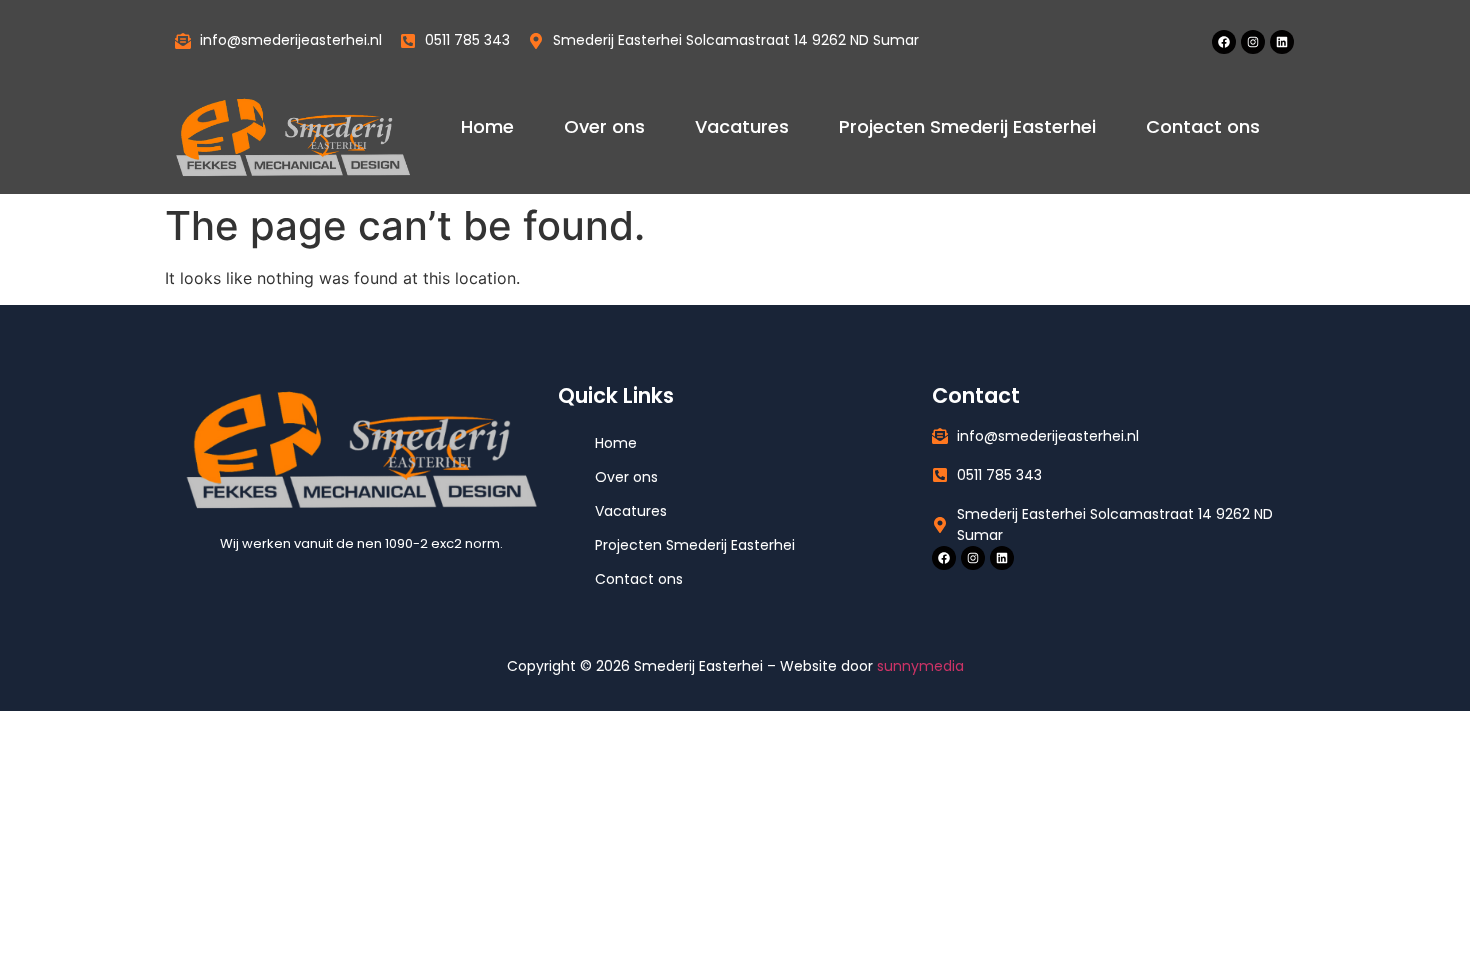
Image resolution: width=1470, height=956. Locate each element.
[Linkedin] (1282, 42)
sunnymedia (920, 666)
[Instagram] (1253, 42)
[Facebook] (1224, 42)
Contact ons (1203, 126)
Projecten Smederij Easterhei (967, 126)
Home (487, 126)
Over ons (604, 126)
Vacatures (742, 126)
